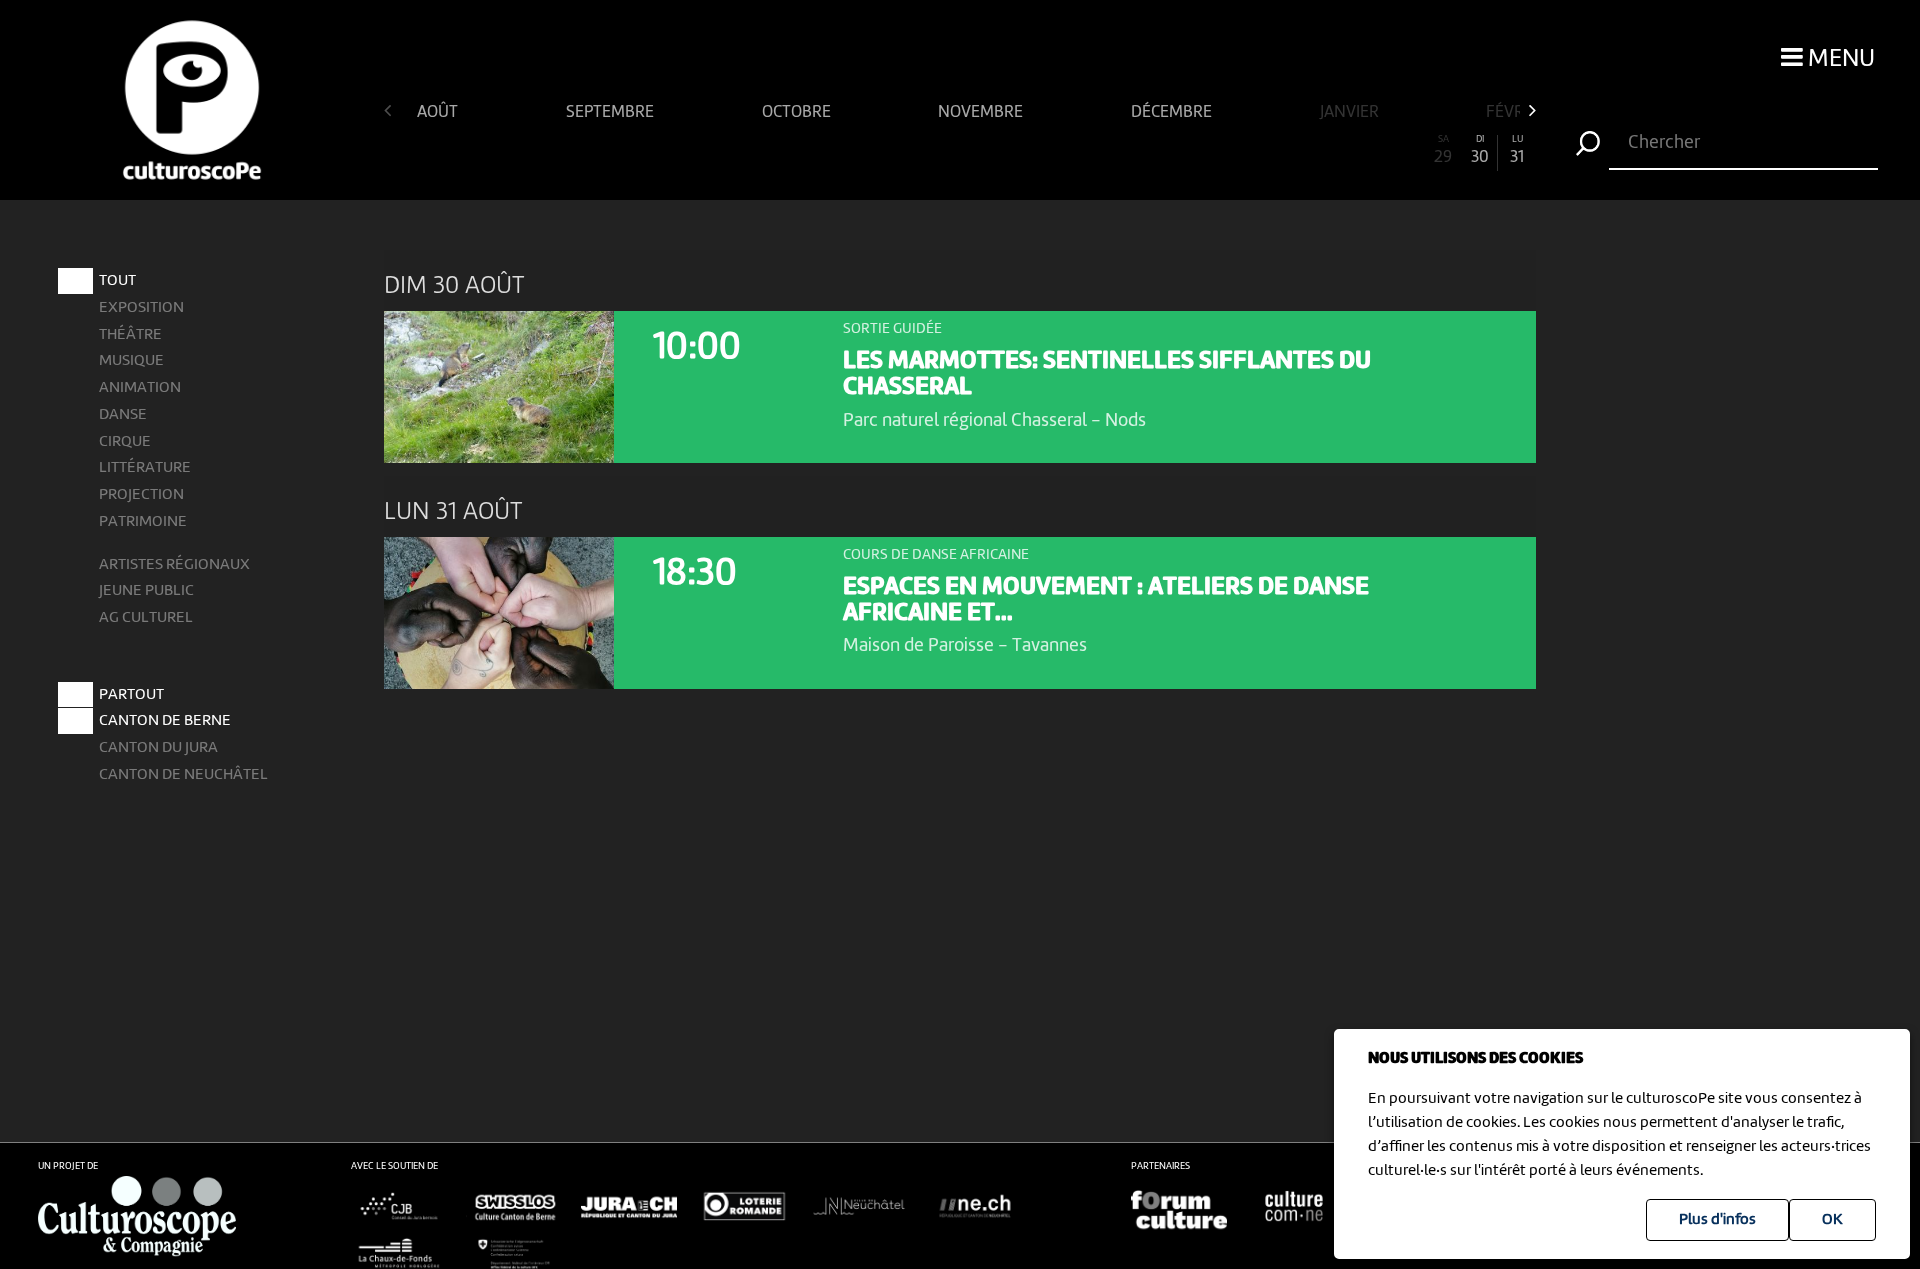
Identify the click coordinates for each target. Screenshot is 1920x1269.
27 (1368, 150)
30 (1480, 150)
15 (923, 150)
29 (1443, 150)
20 (1108, 150)
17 (997, 150)
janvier (1351, 112)
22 (1183, 150)
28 (1406, 150)
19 (1071, 150)
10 (737, 150)
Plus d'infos (1717, 1220)
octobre (798, 112)
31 (1517, 150)
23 (1220, 150)
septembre (612, 112)
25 (1294, 150)
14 (886, 150)
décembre (1173, 112)
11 (774, 150)
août (439, 112)
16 (959, 150)
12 (811, 150)
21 (1145, 150)
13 (849, 150)
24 (1257, 150)
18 (1034, 150)
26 (1332, 150)
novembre (982, 112)
